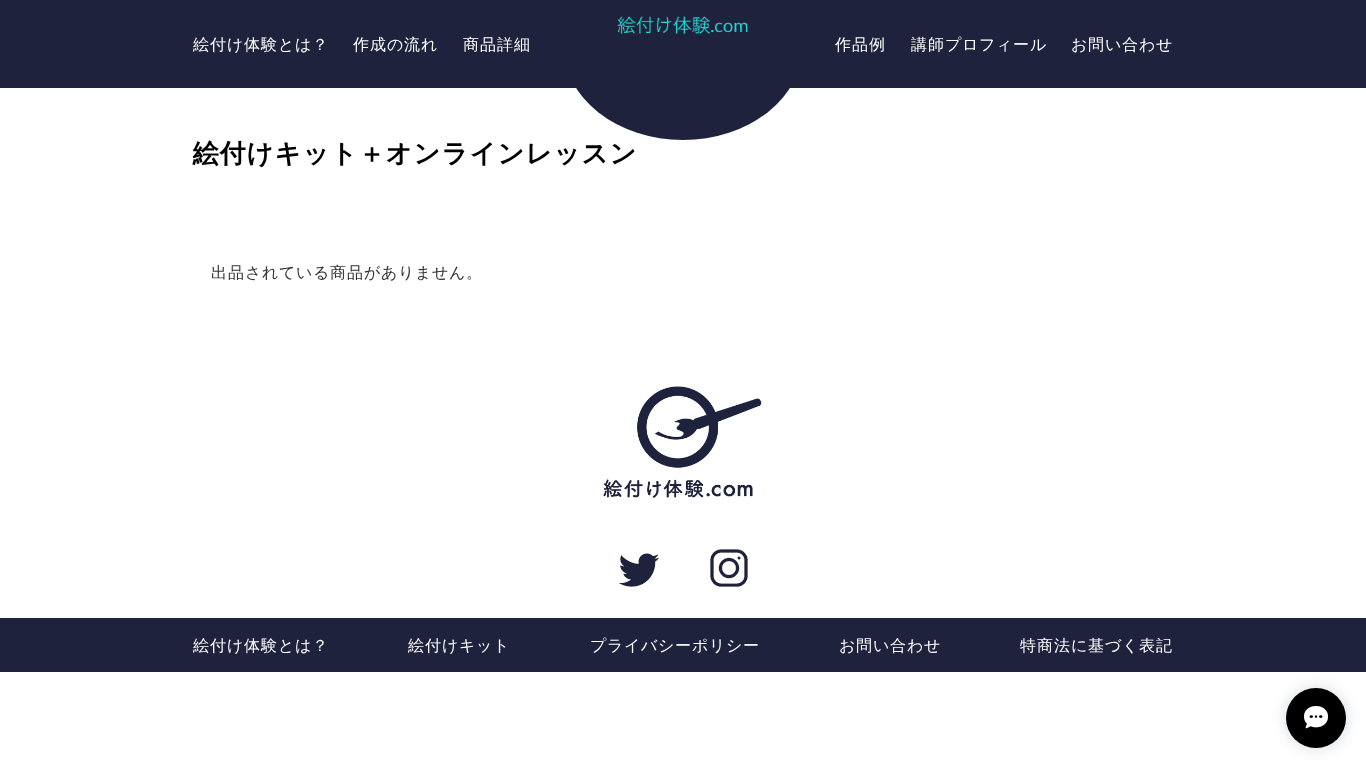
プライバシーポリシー (675, 644)
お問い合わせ (1122, 43)
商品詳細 (497, 43)
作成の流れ (395, 43)
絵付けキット (459, 644)
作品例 (860, 43)
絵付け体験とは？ (261, 43)
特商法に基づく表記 (1096, 644)
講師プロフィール (979, 43)
